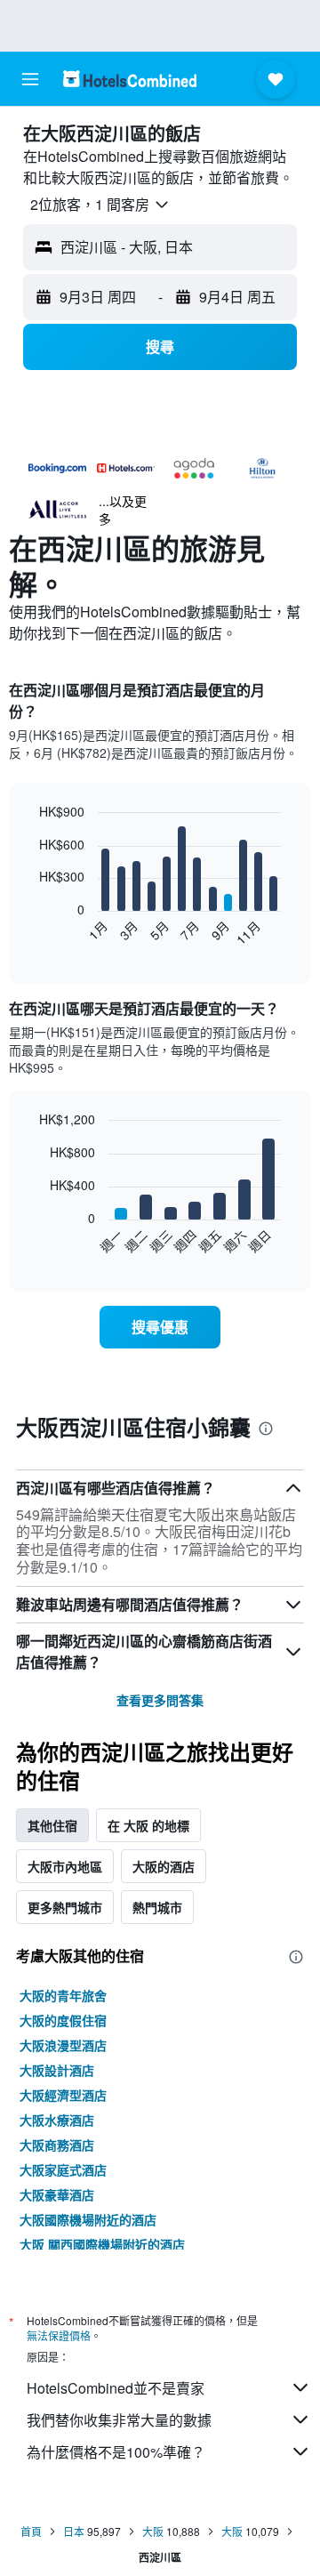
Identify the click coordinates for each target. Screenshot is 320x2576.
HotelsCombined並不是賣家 (116, 2388)
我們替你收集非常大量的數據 (119, 2420)
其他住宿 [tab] (52, 1825)
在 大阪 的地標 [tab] (148, 1825)
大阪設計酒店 (57, 2070)
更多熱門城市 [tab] (65, 1907)
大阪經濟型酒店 (63, 2095)
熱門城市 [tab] (157, 1907)
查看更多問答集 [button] (160, 1700)
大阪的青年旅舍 (63, 1995)
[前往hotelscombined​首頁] (130, 79)
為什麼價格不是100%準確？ (116, 2452)
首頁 (31, 2531)
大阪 (153, 2531)
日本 (74, 2531)
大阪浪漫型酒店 (63, 2045)
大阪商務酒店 (57, 2145)
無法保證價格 (59, 2335)
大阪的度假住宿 (63, 2020)
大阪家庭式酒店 (63, 2169)
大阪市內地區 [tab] (65, 1866)
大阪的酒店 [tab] (164, 1866)
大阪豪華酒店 (57, 2194)
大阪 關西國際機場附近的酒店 (102, 2244)
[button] (30, 79)
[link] (160, 1327)
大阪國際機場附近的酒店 (88, 2219)
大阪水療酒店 (57, 2120)
